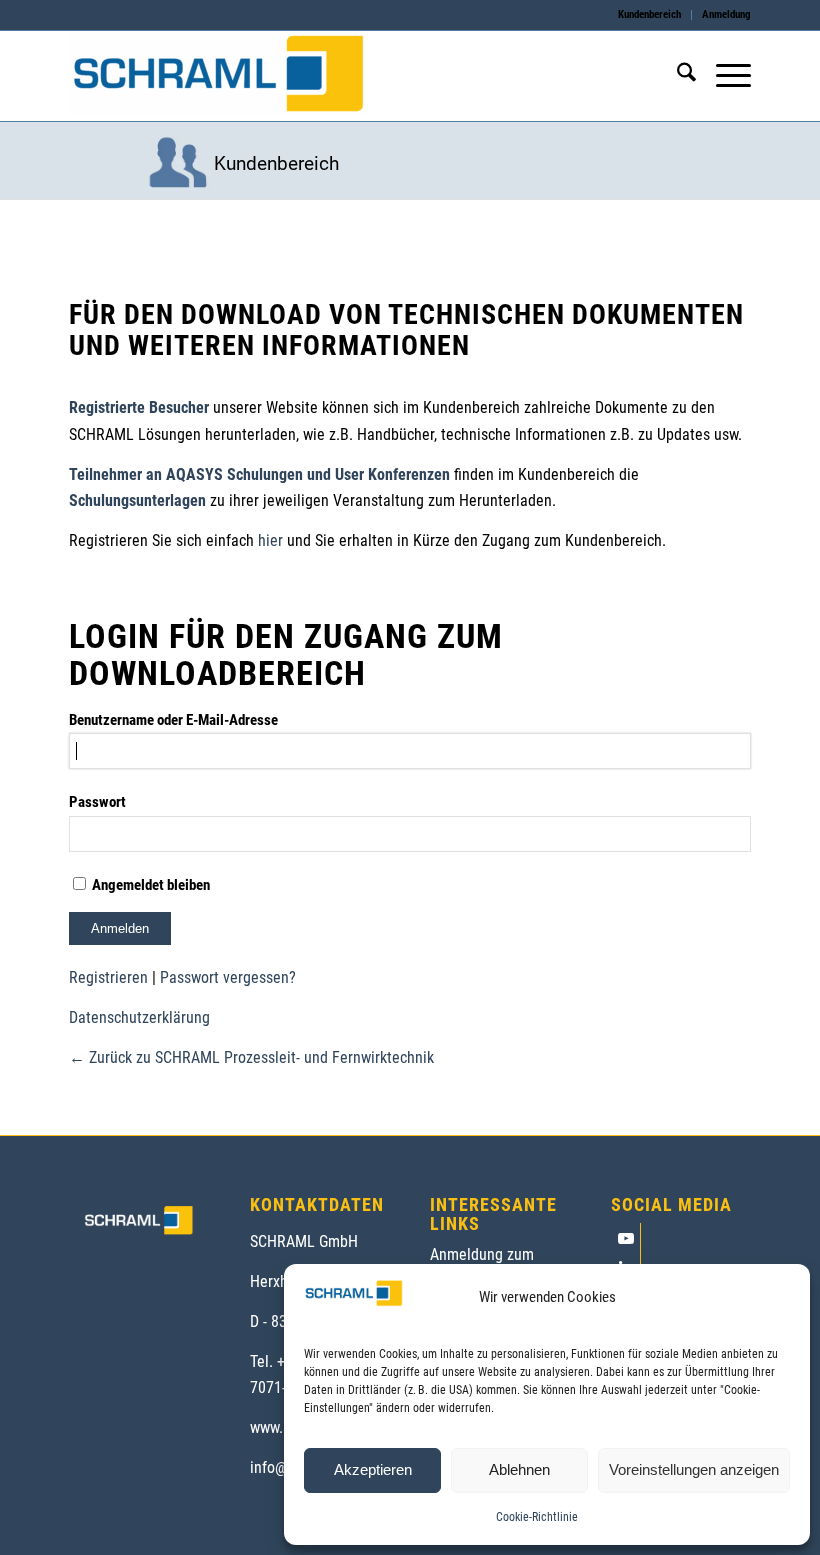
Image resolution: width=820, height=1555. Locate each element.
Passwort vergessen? (228, 977)
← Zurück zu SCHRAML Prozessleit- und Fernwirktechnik (251, 1057)
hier (270, 540)
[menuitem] (650, 15)
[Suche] (676, 76)
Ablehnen (519, 1469)
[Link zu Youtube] (625, 1238)
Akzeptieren (373, 1469)
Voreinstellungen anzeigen (694, 1469)
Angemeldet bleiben (149, 885)
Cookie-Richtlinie (537, 1517)
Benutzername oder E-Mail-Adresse (173, 720)
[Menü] (723, 76)
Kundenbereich (649, 14)
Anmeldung (726, 14)
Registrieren (108, 977)
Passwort (97, 802)
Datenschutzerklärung (139, 1017)
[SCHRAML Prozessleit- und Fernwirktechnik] (219, 76)
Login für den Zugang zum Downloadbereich (286, 654)
